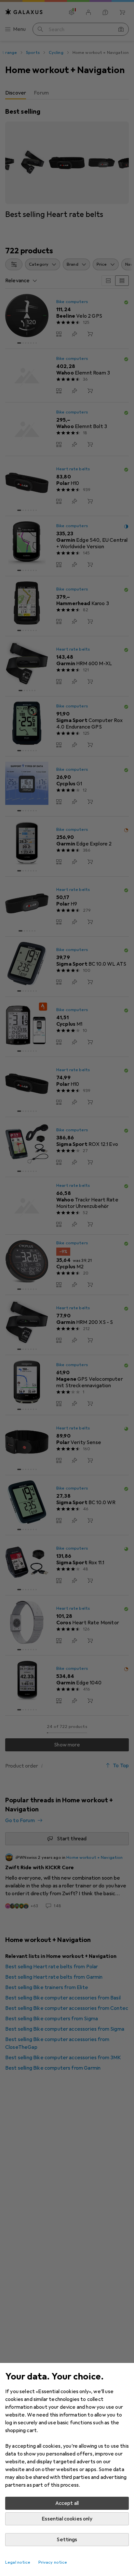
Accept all (67, 2503)
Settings (67, 2540)
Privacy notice (53, 2562)
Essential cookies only (67, 2519)
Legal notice (18, 2562)
